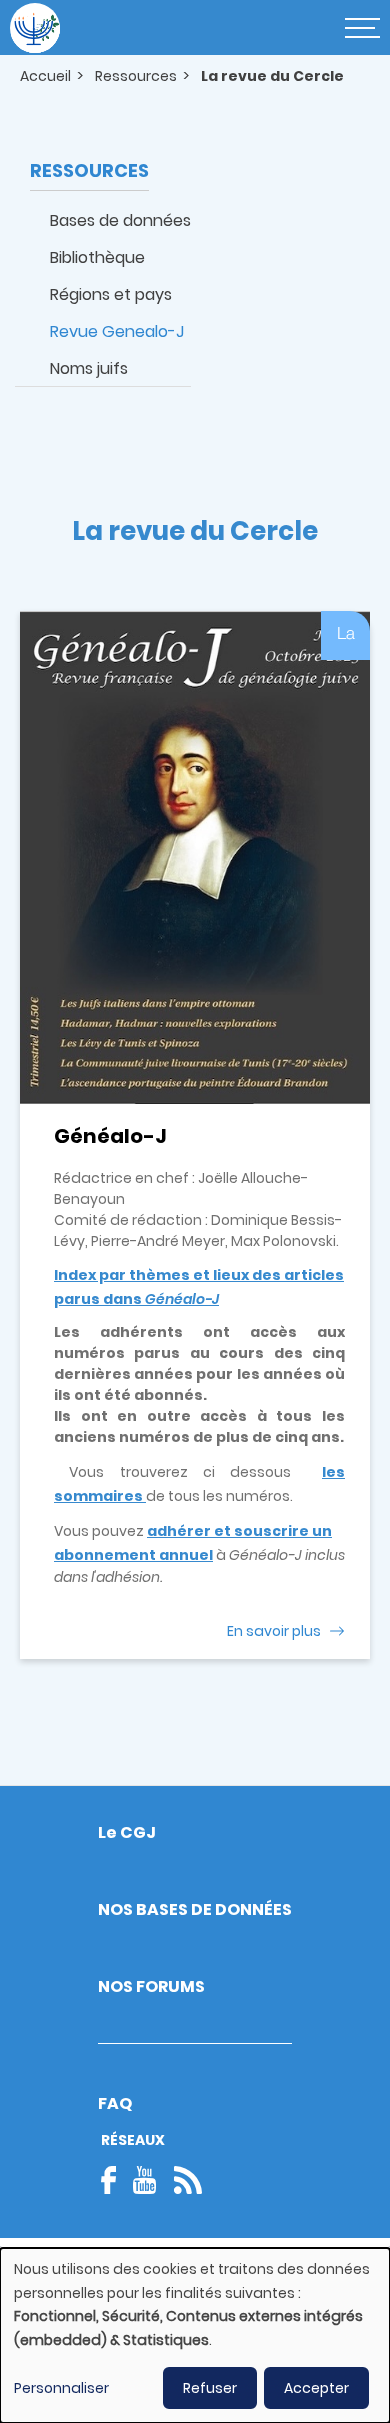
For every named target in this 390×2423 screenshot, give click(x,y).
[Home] (35, 28)
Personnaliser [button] (61, 2388)
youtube (145, 2180)
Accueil (45, 76)
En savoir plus (274, 1631)
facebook (115, 2180)
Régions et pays (111, 294)
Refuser (210, 2388)
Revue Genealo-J (117, 331)
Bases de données (120, 220)
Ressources (136, 76)
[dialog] (195, 2335)
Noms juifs (89, 368)
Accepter (316, 2388)
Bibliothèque (97, 257)
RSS (188, 2180)
